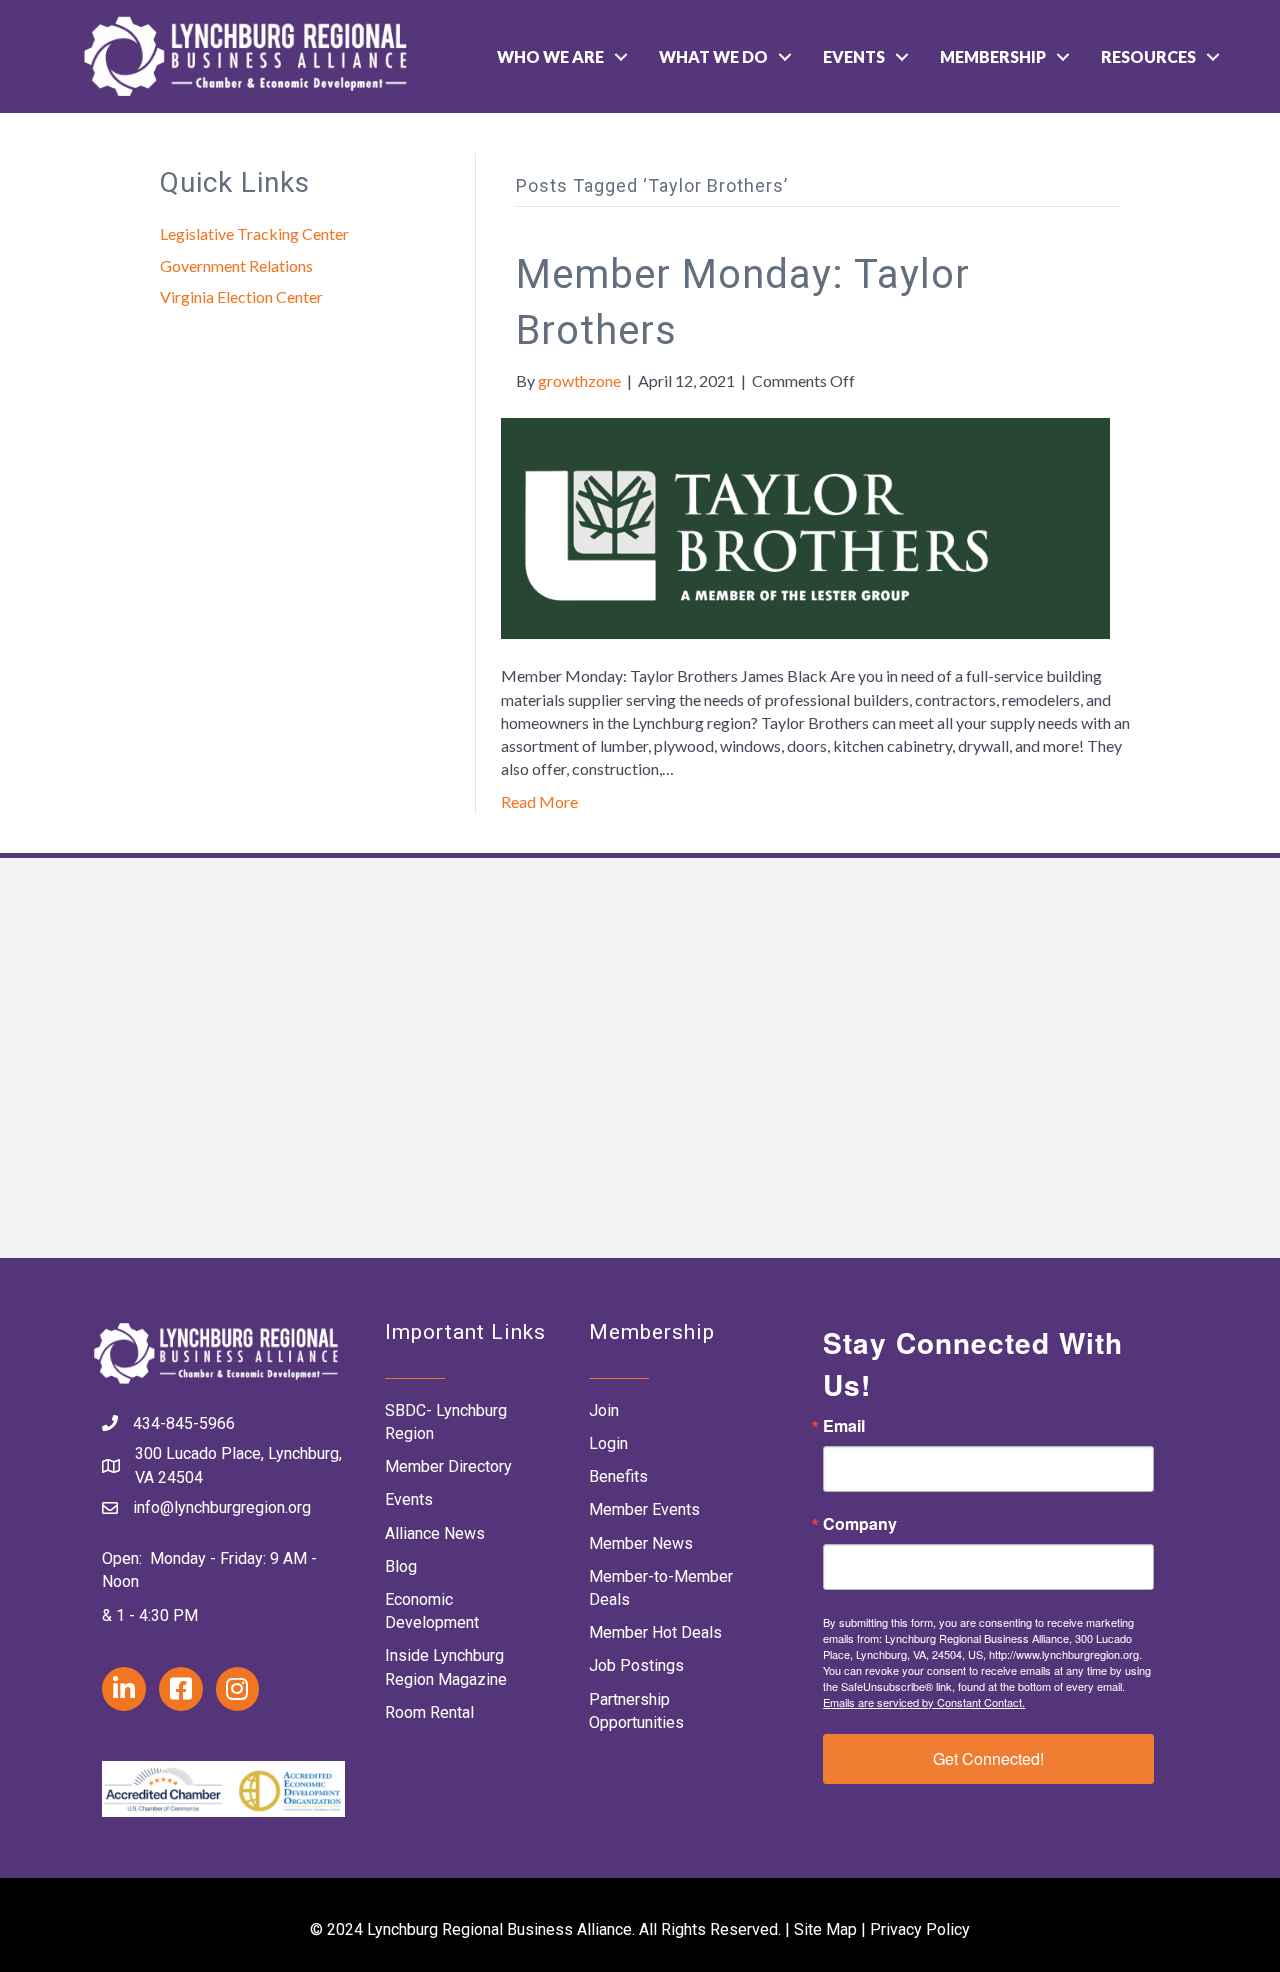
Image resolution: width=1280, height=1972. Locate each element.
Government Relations (236, 265)
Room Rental (429, 1712)
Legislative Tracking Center (254, 233)
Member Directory (448, 1466)
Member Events (644, 1509)
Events (854, 56)
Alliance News (435, 1533)
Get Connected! (988, 1758)
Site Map (825, 1929)
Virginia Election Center (241, 296)
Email (844, 1426)
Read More (539, 801)
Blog (401, 1566)
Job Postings (636, 1665)
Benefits (618, 1476)
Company (860, 1524)
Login (608, 1443)
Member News (641, 1543)
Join (604, 1410)
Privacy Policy (920, 1929)
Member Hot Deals (655, 1632)
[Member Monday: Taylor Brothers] (805, 526)
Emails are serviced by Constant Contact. (924, 1702)
